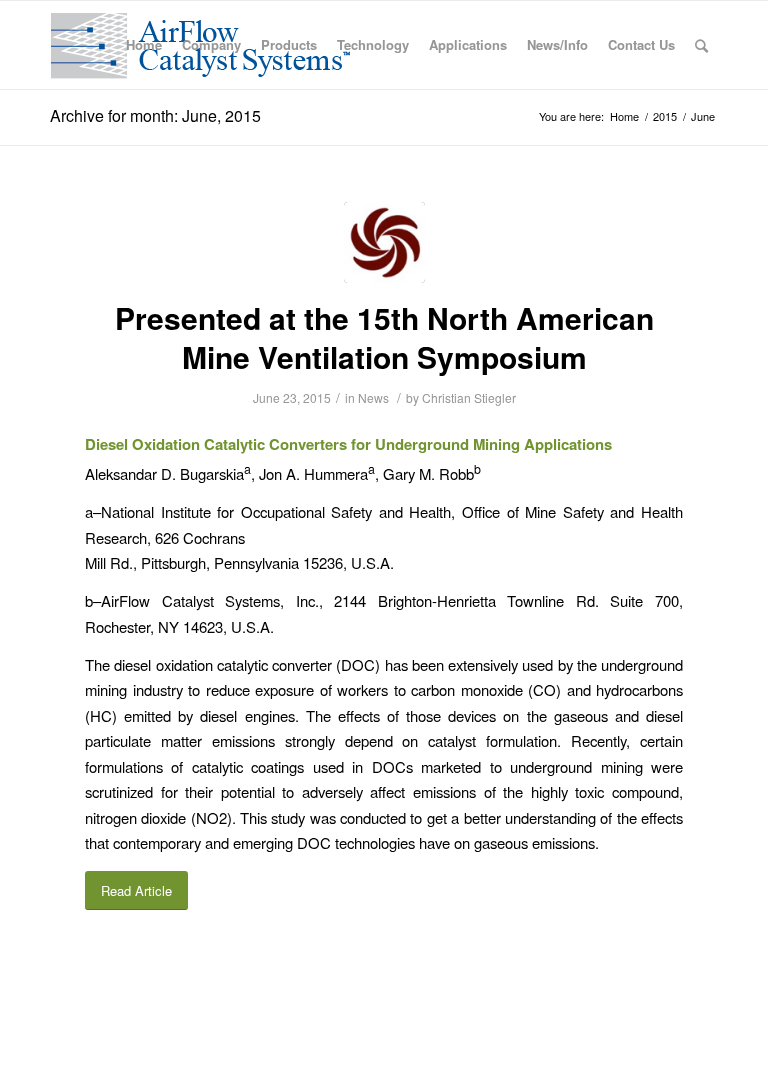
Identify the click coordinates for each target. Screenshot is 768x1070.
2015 (665, 116)
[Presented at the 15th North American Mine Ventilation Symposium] (384, 242)
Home (624, 116)
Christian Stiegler (469, 397)
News (373, 397)
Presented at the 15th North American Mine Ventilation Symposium (384, 337)
